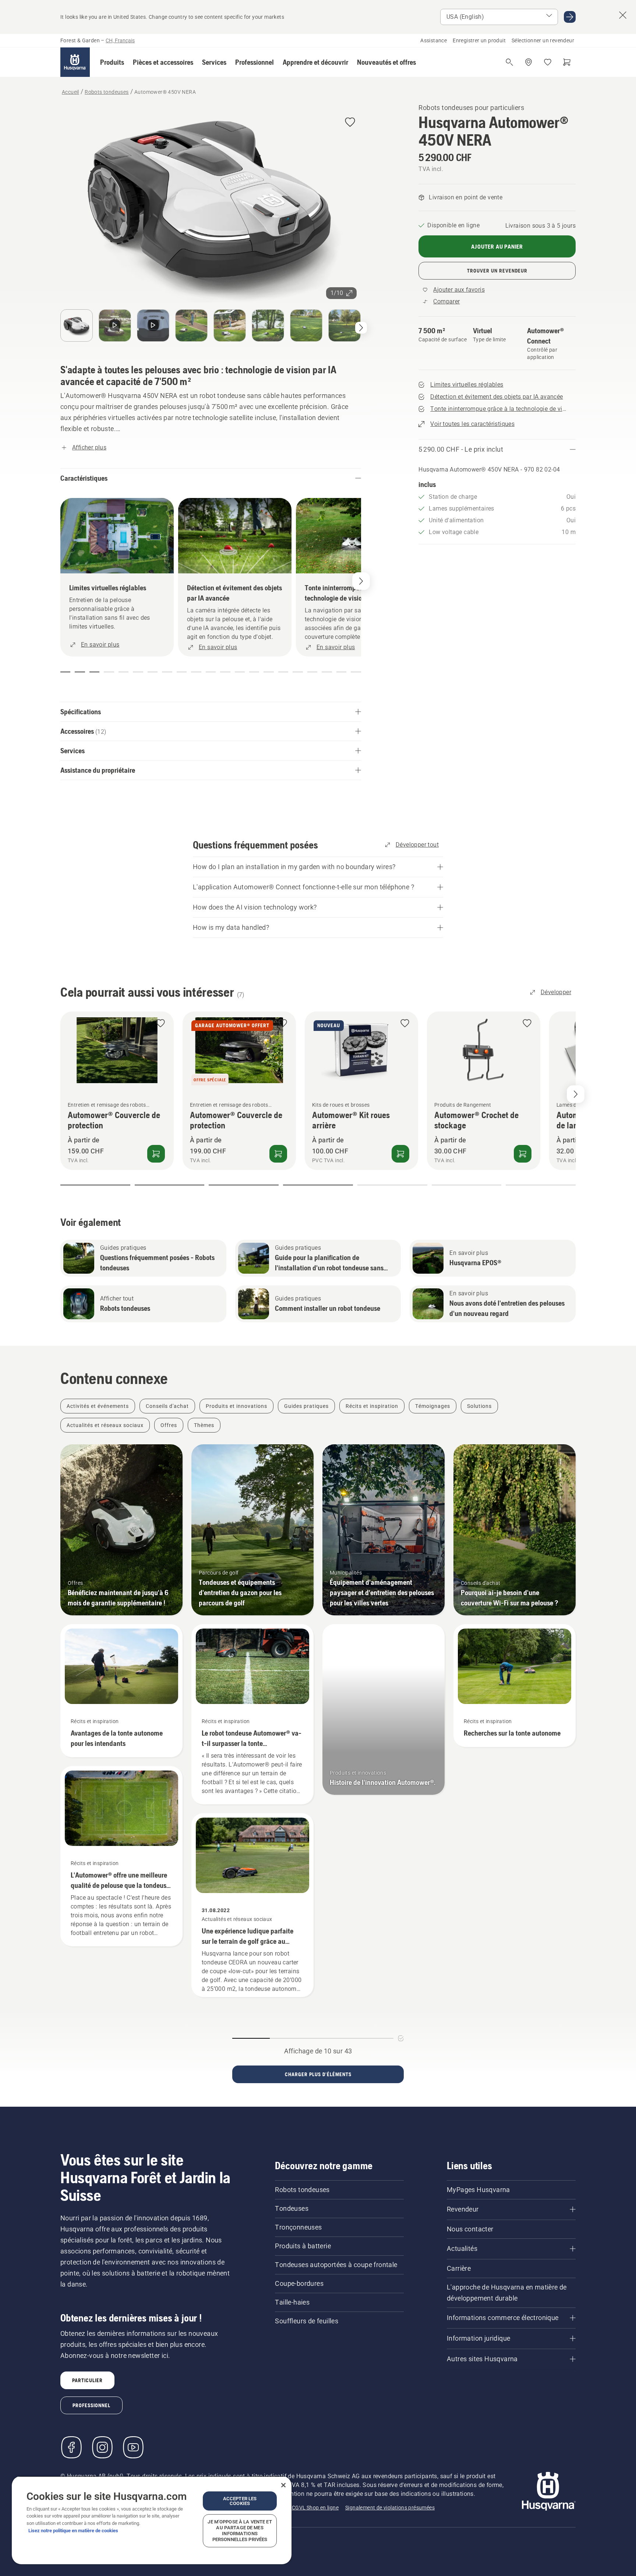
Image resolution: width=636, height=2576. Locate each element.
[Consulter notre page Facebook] (71, 2447)
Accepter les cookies (240, 2501)
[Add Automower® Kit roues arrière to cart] (400, 1154)
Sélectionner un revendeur (543, 40)
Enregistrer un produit (479, 40)
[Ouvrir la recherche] (509, 62)
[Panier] (567, 62)
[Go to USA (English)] (570, 17)
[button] (112, 62)
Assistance (434, 40)
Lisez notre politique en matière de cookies (73, 2531)
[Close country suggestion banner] (623, 15)
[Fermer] (283, 2485)
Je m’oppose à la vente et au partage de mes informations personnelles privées (240, 2531)
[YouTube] (133, 2447)
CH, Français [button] (120, 40)
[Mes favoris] (548, 62)
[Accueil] (75, 62)
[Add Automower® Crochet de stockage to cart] (523, 1154)
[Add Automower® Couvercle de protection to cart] (156, 1154)
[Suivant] (361, 328)
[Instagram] (102, 2447)
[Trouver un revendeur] (529, 62)
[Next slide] (576, 1094)
